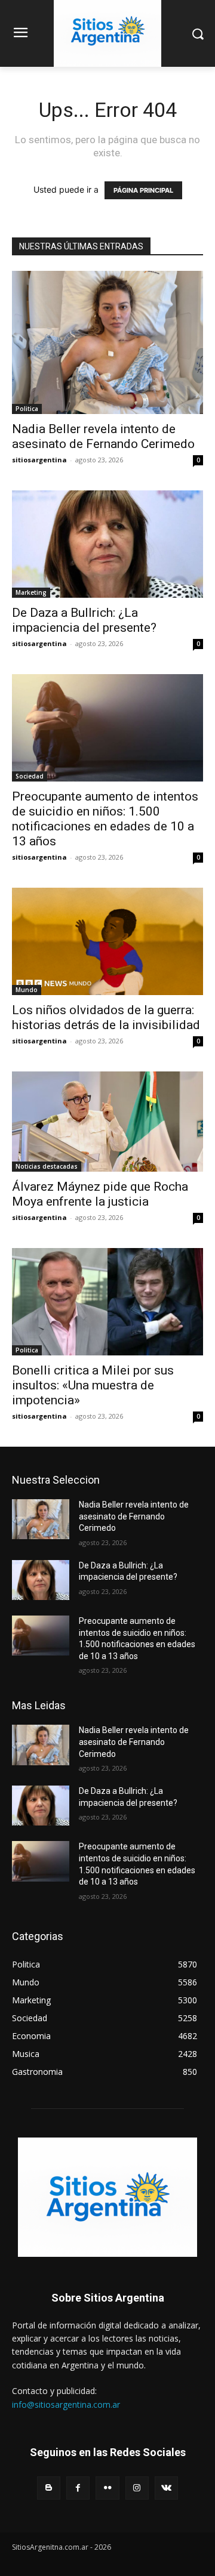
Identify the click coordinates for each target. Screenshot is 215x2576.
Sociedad (30, 776)
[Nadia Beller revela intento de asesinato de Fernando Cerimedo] (107, 342)
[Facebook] (78, 2488)
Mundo (27, 990)
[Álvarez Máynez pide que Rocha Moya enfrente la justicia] (107, 1122)
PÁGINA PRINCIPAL (143, 190)
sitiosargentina (39, 460)
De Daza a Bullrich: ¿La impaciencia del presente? (84, 620)
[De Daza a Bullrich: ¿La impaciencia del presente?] (107, 544)
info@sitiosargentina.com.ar (66, 2404)
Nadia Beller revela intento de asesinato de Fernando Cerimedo (103, 436)
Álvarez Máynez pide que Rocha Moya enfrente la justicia (100, 1194)
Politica (27, 409)
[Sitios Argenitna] (107, 2197)
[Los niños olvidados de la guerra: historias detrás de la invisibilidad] (107, 941)
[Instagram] (137, 2488)
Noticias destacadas (47, 1166)
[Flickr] (107, 2488)
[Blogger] (49, 2488)
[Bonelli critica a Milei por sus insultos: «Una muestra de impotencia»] (107, 1302)
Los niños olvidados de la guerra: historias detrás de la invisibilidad (106, 1017)
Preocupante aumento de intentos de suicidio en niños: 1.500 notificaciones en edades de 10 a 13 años (105, 819)
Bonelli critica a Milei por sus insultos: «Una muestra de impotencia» (93, 1385)
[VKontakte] (166, 2488)
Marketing (31, 592)
